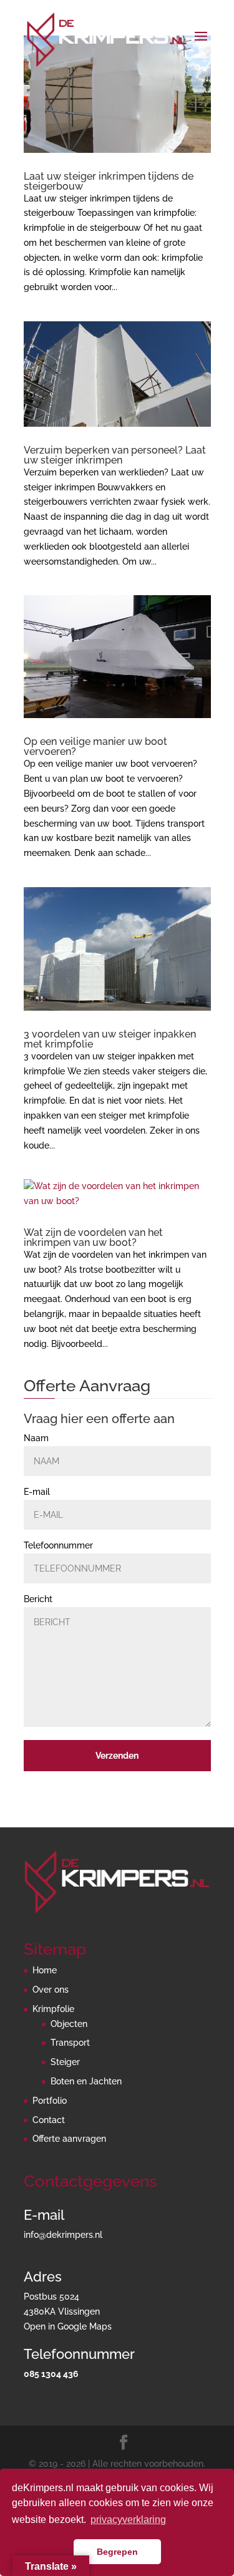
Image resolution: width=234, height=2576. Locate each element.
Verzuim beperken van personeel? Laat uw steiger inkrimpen (115, 455)
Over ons (51, 1990)
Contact (49, 2120)
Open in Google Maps (68, 2326)
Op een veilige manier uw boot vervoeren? (95, 746)
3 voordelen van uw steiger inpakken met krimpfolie (110, 1039)
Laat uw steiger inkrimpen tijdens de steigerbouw (109, 181)
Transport (70, 2043)
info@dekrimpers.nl (63, 2235)
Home (45, 1970)
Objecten (69, 2024)
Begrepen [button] (117, 2552)
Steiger (65, 2062)
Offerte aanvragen (69, 2139)
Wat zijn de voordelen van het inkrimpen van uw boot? (93, 1237)
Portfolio (50, 2101)
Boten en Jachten (86, 2081)
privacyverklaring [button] (128, 2520)
